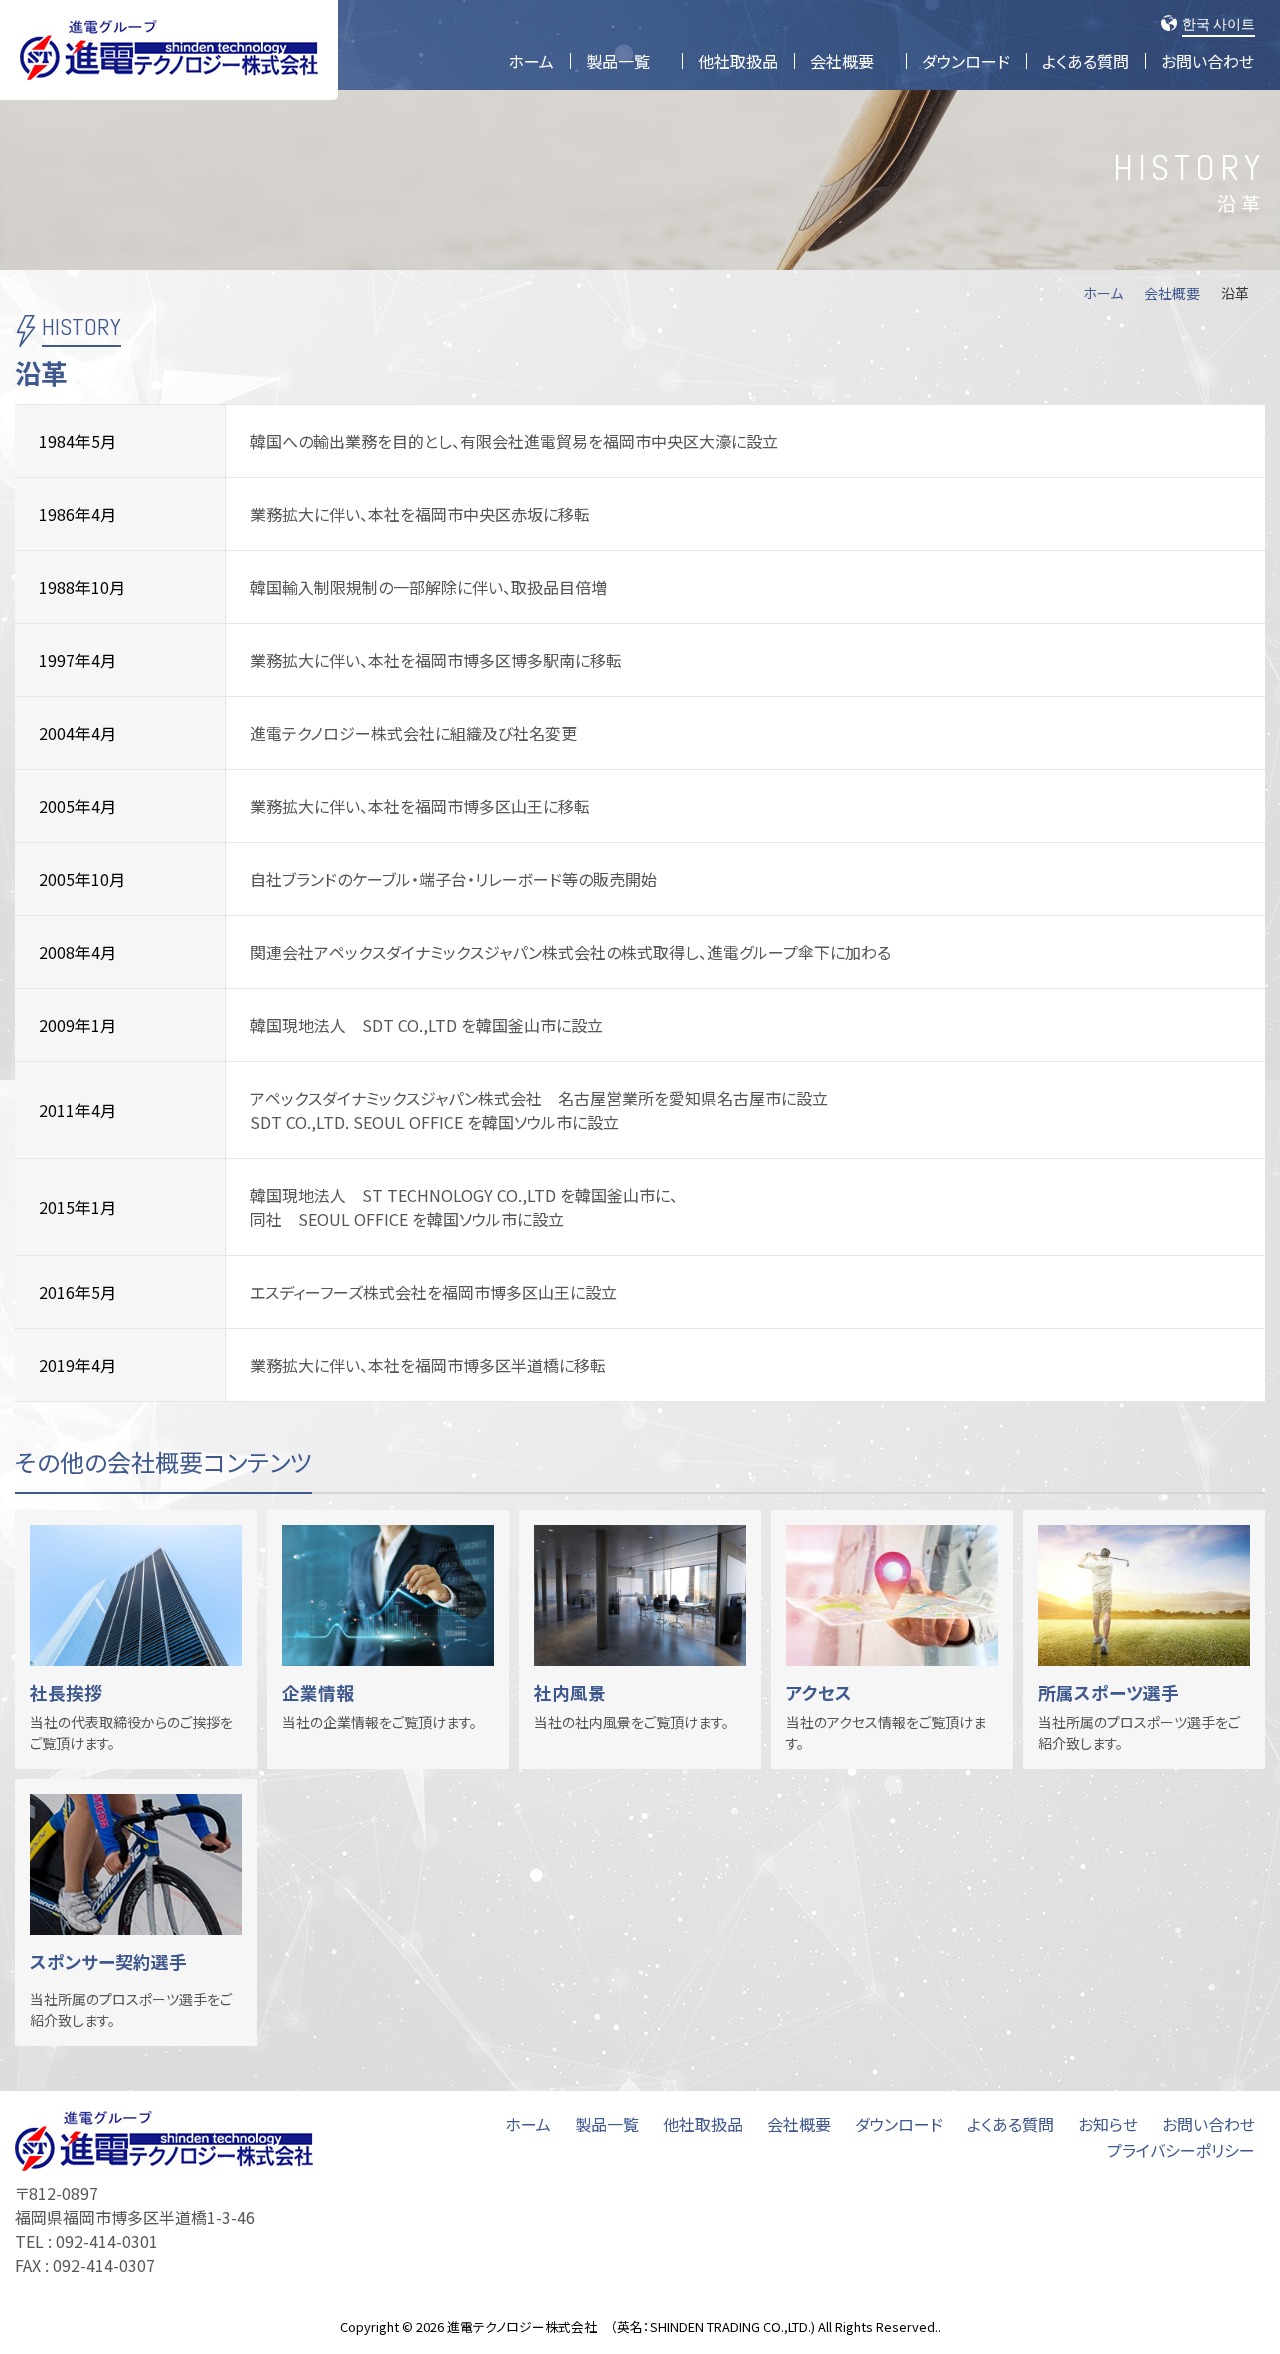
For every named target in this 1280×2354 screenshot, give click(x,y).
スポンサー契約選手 (108, 1961)
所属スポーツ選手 (1108, 1692)
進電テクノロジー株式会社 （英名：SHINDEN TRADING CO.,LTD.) (631, 2326)
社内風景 (570, 1692)
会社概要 (1172, 293)
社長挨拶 (66, 1692)
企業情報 (318, 1692)
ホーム (1103, 293)
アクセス (819, 1692)
